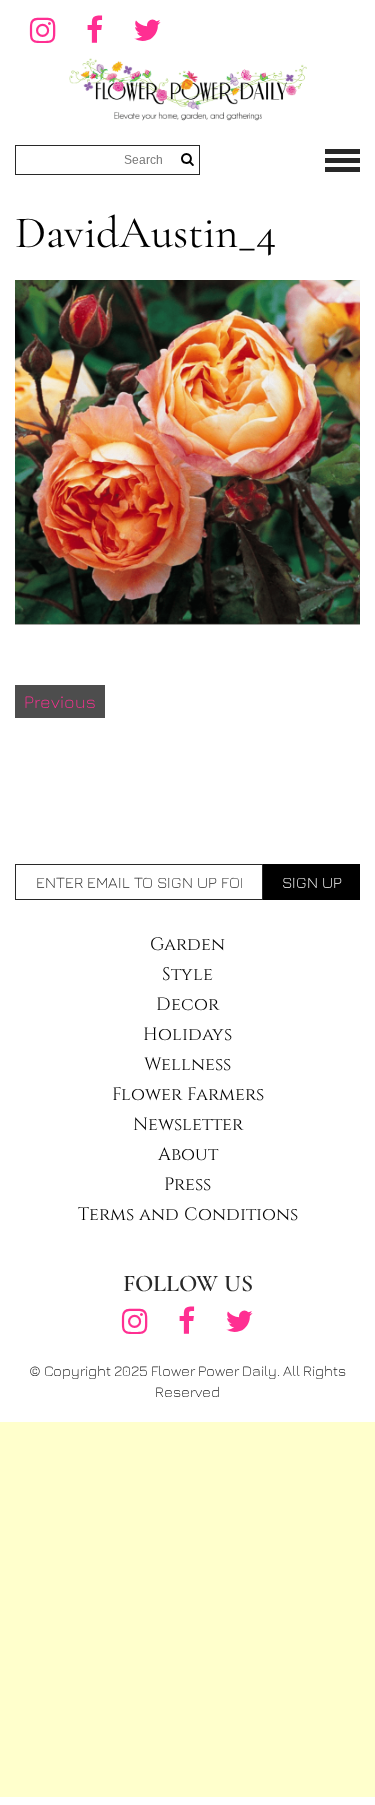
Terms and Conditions (188, 1214)
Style (187, 974)
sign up (312, 882)
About (188, 1154)
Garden (187, 944)
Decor (187, 1004)
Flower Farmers (188, 1094)
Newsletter (188, 1124)
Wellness (187, 1064)
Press (187, 1184)
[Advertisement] (187, 1609)
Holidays (187, 1034)
